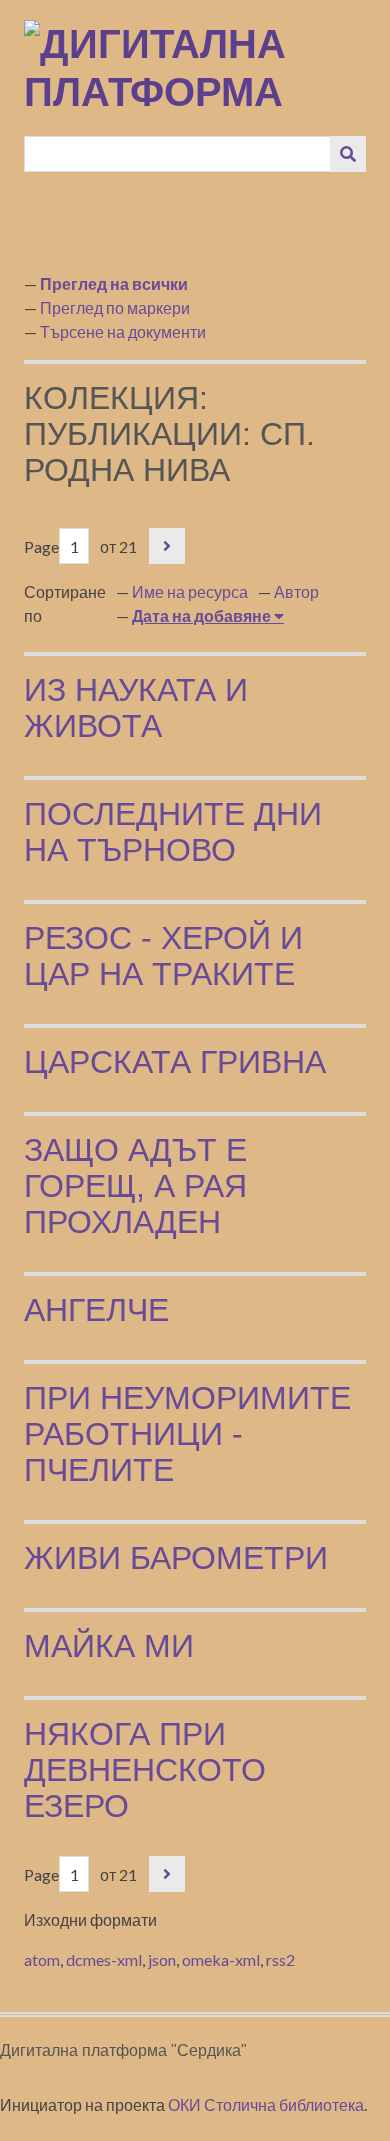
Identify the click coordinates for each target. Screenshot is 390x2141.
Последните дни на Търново (173, 832)
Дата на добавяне (203, 615)
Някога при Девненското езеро (145, 1770)
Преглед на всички (114, 283)
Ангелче (96, 1310)
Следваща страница (167, 546)
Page (41, 546)
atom (42, 1959)
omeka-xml (221, 1959)
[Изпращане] (348, 154)
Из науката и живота (136, 708)
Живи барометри (176, 1558)
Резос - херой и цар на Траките (163, 956)
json (162, 1959)
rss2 (280, 1959)
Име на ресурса (190, 591)
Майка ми (109, 1646)
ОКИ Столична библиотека (266, 2104)
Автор (296, 591)
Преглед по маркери (115, 307)
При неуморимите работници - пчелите (187, 1434)
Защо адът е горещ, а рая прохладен (135, 1186)
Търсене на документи (123, 331)
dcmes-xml (104, 1959)
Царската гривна (175, 1062)
